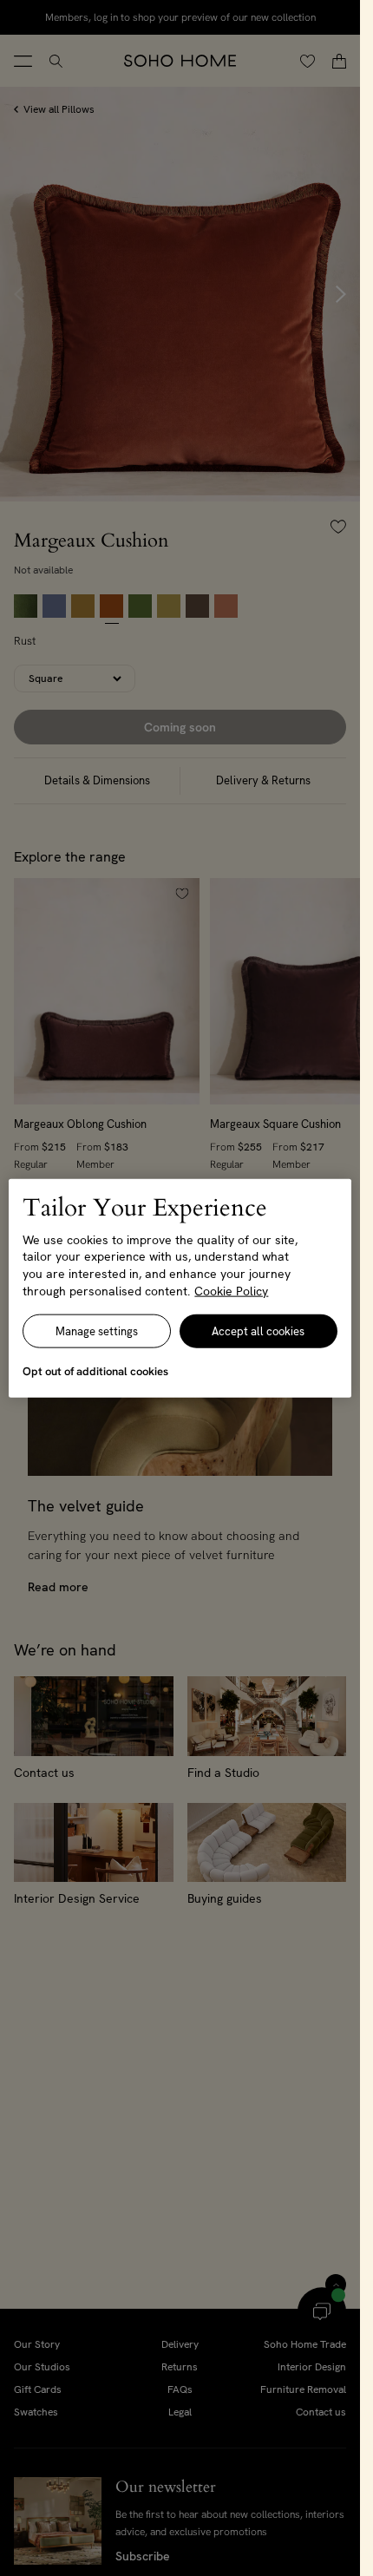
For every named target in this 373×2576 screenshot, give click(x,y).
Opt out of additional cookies (95, 1371)
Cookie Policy (231, 1290)
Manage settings (97, 1331)
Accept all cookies (258, 1331)
